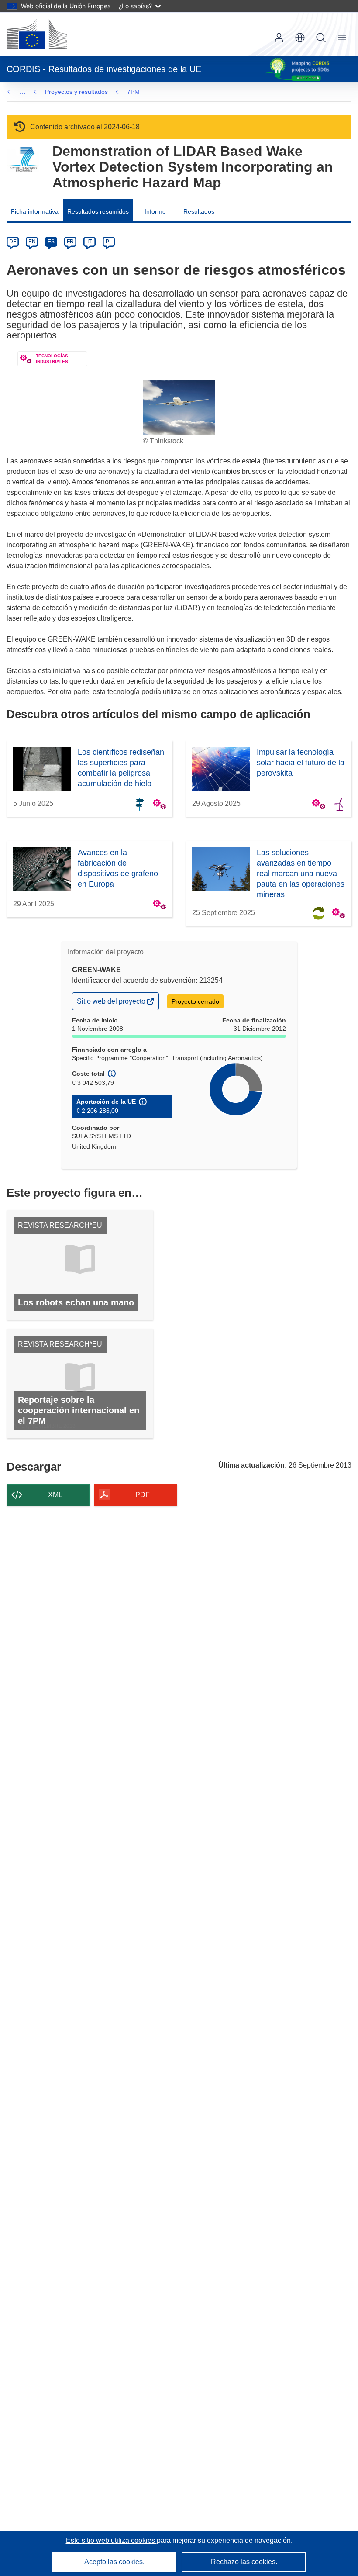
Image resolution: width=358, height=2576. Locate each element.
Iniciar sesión (279, 38)
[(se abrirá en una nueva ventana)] (37, 34)
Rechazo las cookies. (244, 2562)
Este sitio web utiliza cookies (111, 2540)
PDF (143, 1495)
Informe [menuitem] (155, 211)
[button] (300, 38)
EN (32, 242)
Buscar (321, 38)
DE (13, 242)
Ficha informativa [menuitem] (35, 211)
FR (70, 242)
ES (51, 242)
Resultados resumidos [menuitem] (98, 211)
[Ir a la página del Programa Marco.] (23, 160)
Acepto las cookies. (114, 2562)
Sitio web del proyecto (112, 1003)
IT (89, 242)
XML (55, 1495)
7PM (133, 92)
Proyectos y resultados (76, 92)
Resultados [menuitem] (199, 211)
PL (109, 242)
